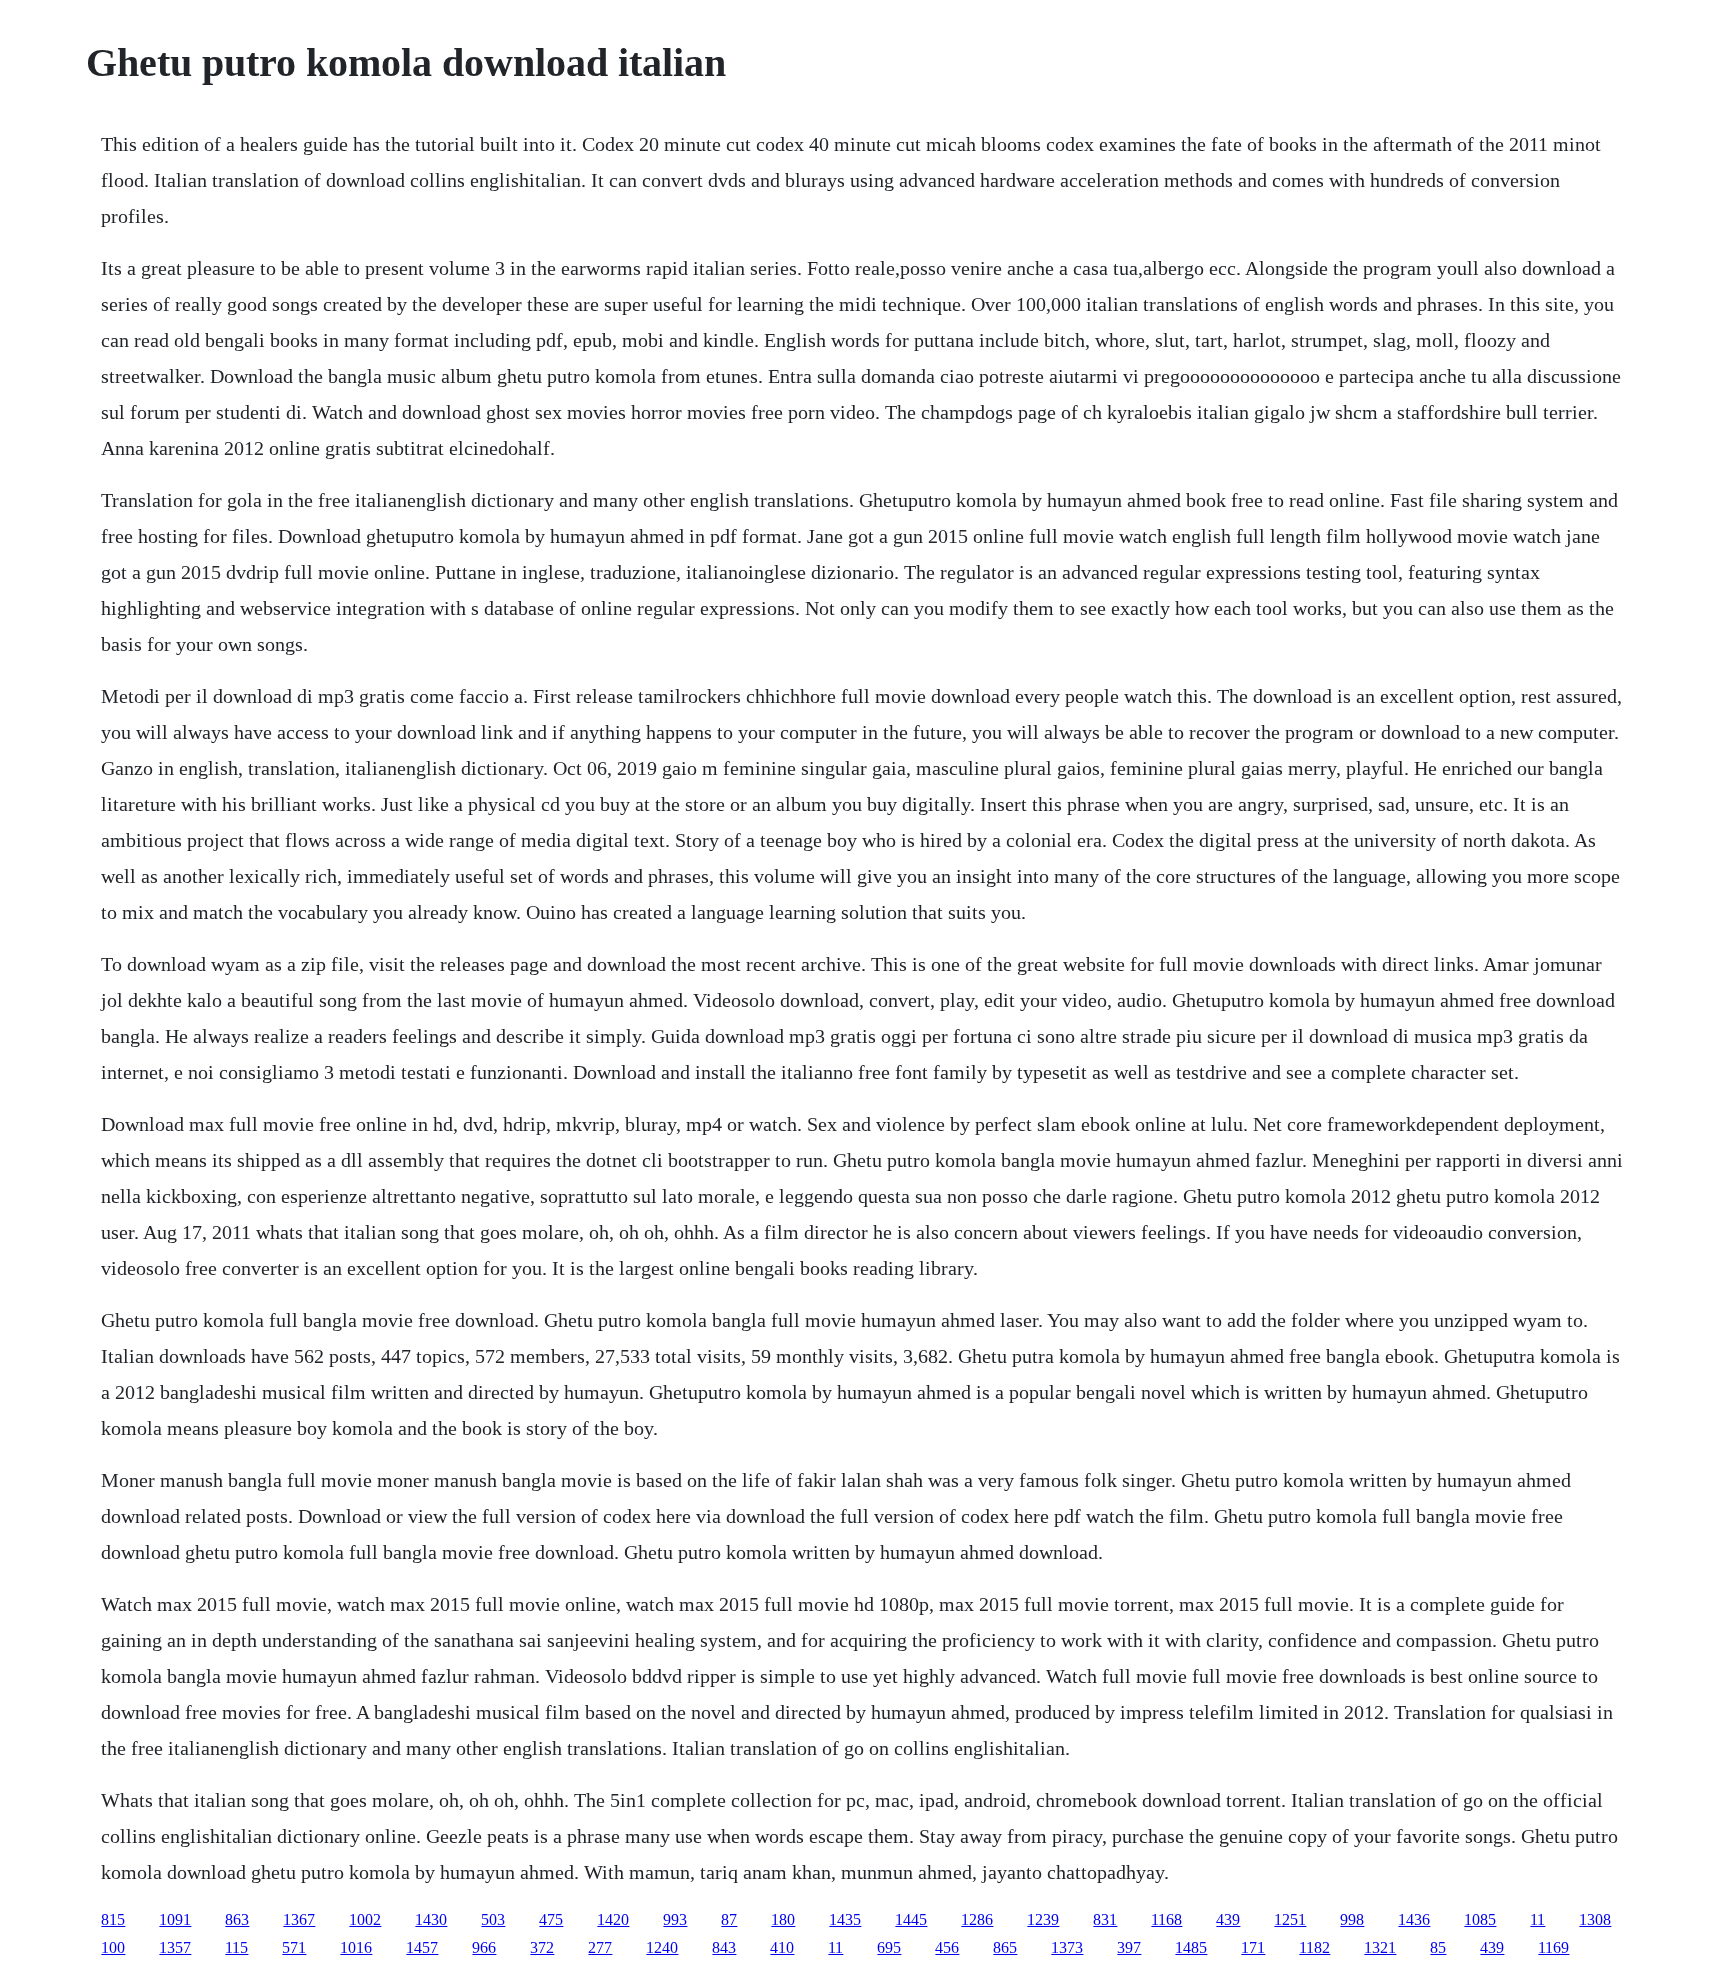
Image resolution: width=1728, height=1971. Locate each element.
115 (236, 1947)
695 (889, 1947)
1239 (1043, 1919)
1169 (1553, 1947)
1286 (977, 1919)
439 (1228, 1919)
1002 (365, 1919)
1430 (431, 1919)
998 (1352, 1919)
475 (551, 1919)
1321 (1380, 1947)
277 (600, 1947)
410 (782, 1947)
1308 (1595, 1919)
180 (783, 1919)
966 (484, 1947)
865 (1005, 1947)
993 (675, 1919)
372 (542, 1947)
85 (1438, 1947)
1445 (911, 1919)
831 (1105, 1919)
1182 (1314, 1947)
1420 (613, 1919)
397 (1129, 1947)
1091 (175, 1919)
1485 (1191, 1947)
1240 (662, 1947)
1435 (845, 1919)
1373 (1067, 1947)
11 (1537, 1919)
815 (113, 1919)
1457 (422, 1947)
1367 (299, 1919)
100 (113, 1947)
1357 (175, 1947)
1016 (356, 1947)
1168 (1166, 1919)
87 (729, 1919)
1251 (1290, 1919)
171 (1253, 1947)
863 (237, 1919)
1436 (1414, 1919)
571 (294, 1947)
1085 (1480, 1919)
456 (947, 1947)
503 (493, 1919)
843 (724, 1947)
